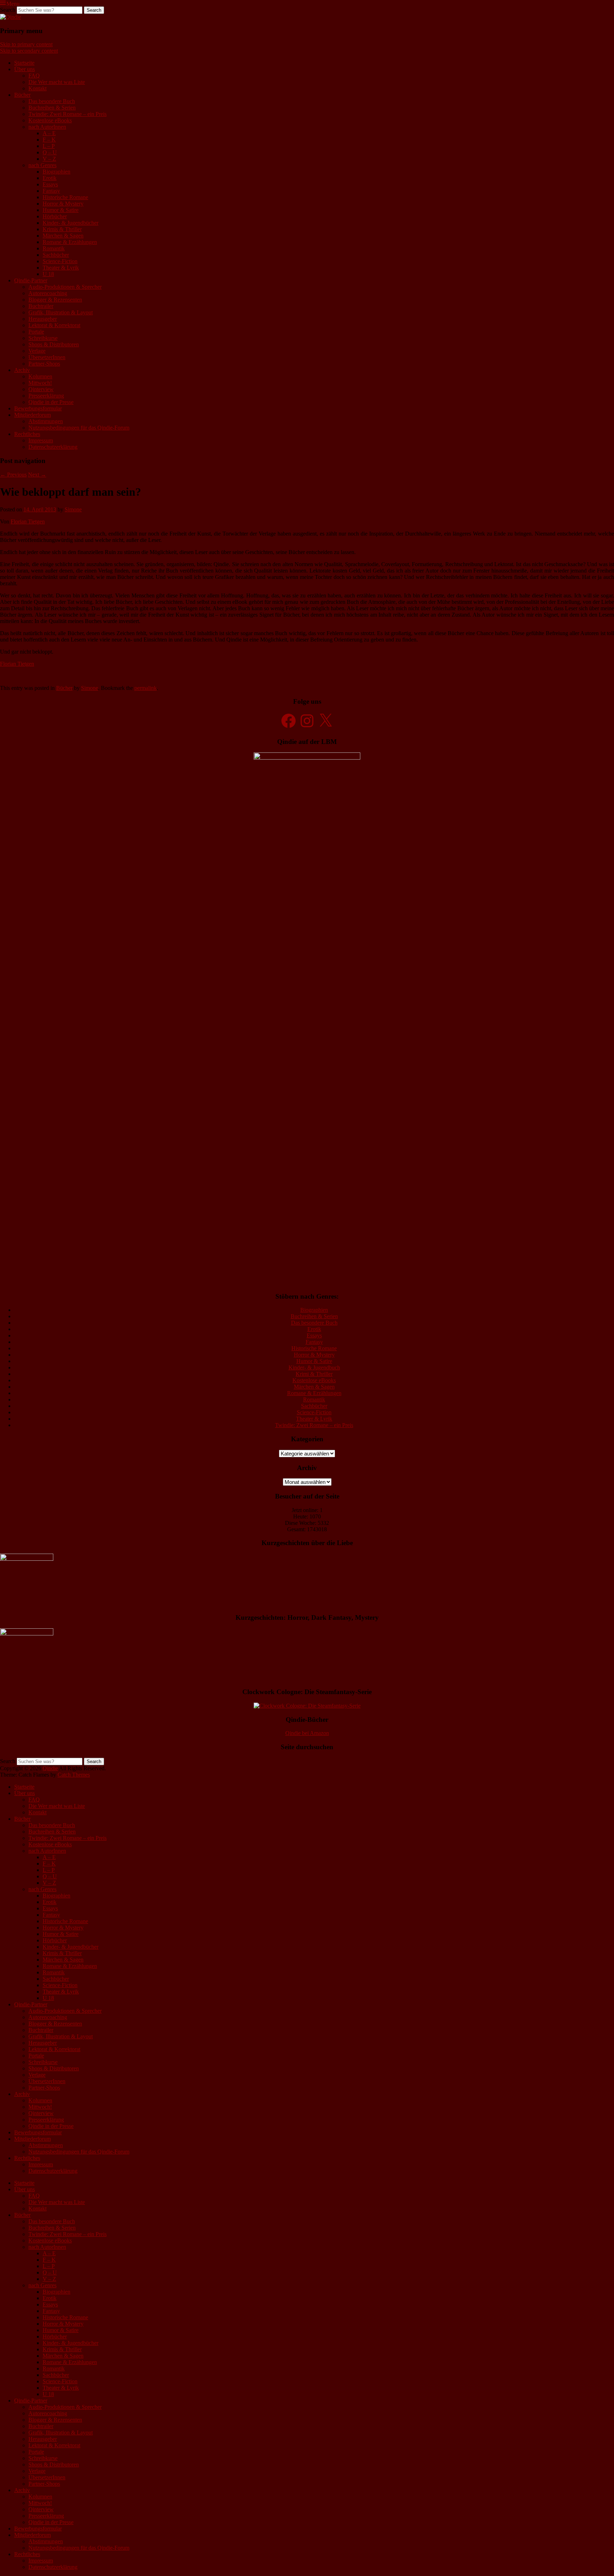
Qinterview (41, 389)
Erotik (50, 178)
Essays (50, 184)
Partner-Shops (44, 364)
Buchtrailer (41, 306)
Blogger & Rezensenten (55, 300)
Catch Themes (74, 1775)
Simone (73, 509)
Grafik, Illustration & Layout (61, 312)
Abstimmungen (46, 421)
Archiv (22, 370)
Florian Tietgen (28, 521)
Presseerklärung (46, 396)
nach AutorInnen (47, 127)
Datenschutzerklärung (53, 447)
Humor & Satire (61, 210)
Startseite (24, 63)
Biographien (56, 172)
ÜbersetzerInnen (47, 357)
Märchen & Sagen (63, 236)
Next (37, 475)
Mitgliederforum (33, 415)
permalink (146, 688)
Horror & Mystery (63, 204)
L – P (49, 146)
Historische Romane (65, 197)
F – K (49, 140)
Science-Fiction (60, 261)
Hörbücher (55, 216)
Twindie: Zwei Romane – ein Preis (68, 114)
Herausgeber (43, 319)
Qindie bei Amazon (307, 1733)
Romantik (54, 248)
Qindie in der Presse (51, 402)
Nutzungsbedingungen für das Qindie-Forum (79, 428)
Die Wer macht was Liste (57, 82)
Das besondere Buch (52, 101)
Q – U (50, 152)
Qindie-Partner (31, 280)
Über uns (25, 69)
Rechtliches (27, 434)
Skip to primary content (26, 44)
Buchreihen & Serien (52, 108)
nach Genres (42, 165)
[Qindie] (10, 17)
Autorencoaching (48, 293)
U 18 (48, 274)
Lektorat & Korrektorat (54, 325)
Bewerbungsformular (38, 408)
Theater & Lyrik (61, 268)
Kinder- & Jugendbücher (71, 223)
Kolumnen (40, 376)
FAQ (34, 76)
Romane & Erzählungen (70, 242)
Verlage (37, 351)
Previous (13, 475)
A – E (49, 133)
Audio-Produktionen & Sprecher (65, 287)
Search (8, 10)
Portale (36, 332)
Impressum (41, 440)
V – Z (49, 159)
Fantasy (51, 191)
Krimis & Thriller (62, 229)
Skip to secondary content (29, 51)
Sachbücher (56, 255)
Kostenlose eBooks (50, 120)
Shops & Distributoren (54, 344)
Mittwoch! (40, 383)
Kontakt (37, 88)
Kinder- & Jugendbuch (314, 1367)
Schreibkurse (43, 338)
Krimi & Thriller (314, 1374)
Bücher (22, 95)
